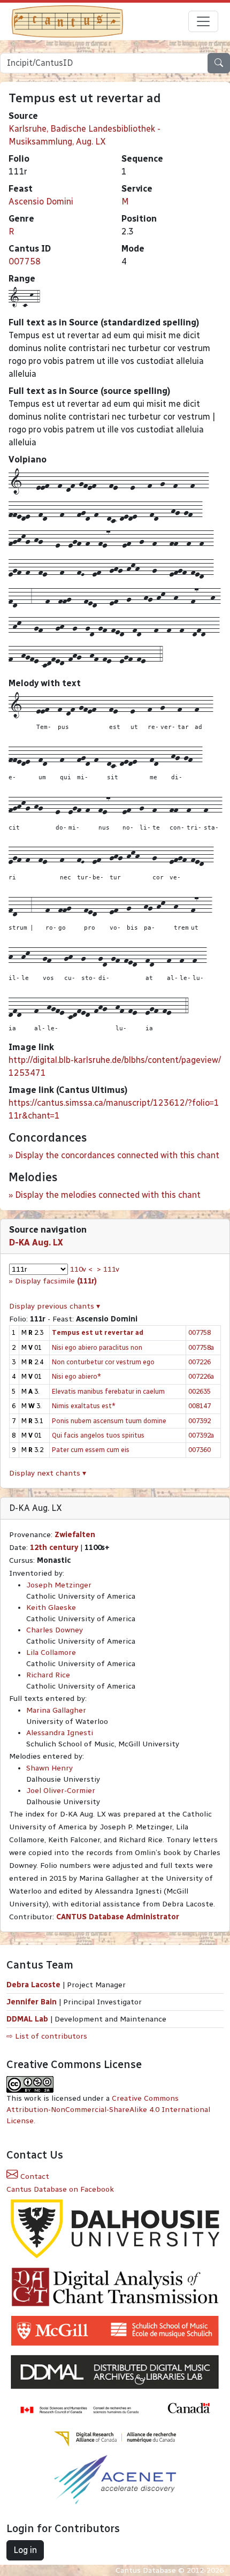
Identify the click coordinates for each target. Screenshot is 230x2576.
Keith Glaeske (51, 1608)
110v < (81, 1269)
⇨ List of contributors (47, 2036)
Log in (25, 2550)
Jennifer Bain (33, 2002)
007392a (201, 1435)
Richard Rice (48, 1675)
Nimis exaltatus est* (84, 1406)
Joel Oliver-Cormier (61, 1791)
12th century (54, 1548)
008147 (200, 1406)
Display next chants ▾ (48, 1473)
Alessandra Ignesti (60, 1733)
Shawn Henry (49, 1768)
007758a (201, 1347)
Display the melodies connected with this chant (108, 1195)
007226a (201, 1376)
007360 (200, 1450)
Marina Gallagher (56, 1710)
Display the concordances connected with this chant (117, 1155)
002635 (200, 1391)
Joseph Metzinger (59, 1585)
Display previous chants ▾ (55, 1306)
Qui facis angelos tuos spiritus (98, 1435)
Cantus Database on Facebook (60, 2189)
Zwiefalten (75, 1535)
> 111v (108, 1269)
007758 (25, 261)
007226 (200, 1362)
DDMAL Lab (27, 2019)
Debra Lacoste (33, 1985)
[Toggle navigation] (203, 21)
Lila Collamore (51, 1652)
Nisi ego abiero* (76, 1376)
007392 (200, 1421)
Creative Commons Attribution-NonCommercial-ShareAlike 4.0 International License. (108, 2110)
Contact (34, 2176)
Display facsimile (56, 1281)
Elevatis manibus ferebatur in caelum (108, 1391)
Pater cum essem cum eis (91, 1450)
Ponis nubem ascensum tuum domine (109, 1421)
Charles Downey (55, 1630)
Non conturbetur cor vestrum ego (103, 1362)
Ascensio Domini (41, 202)
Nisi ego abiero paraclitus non (97, 1347)
